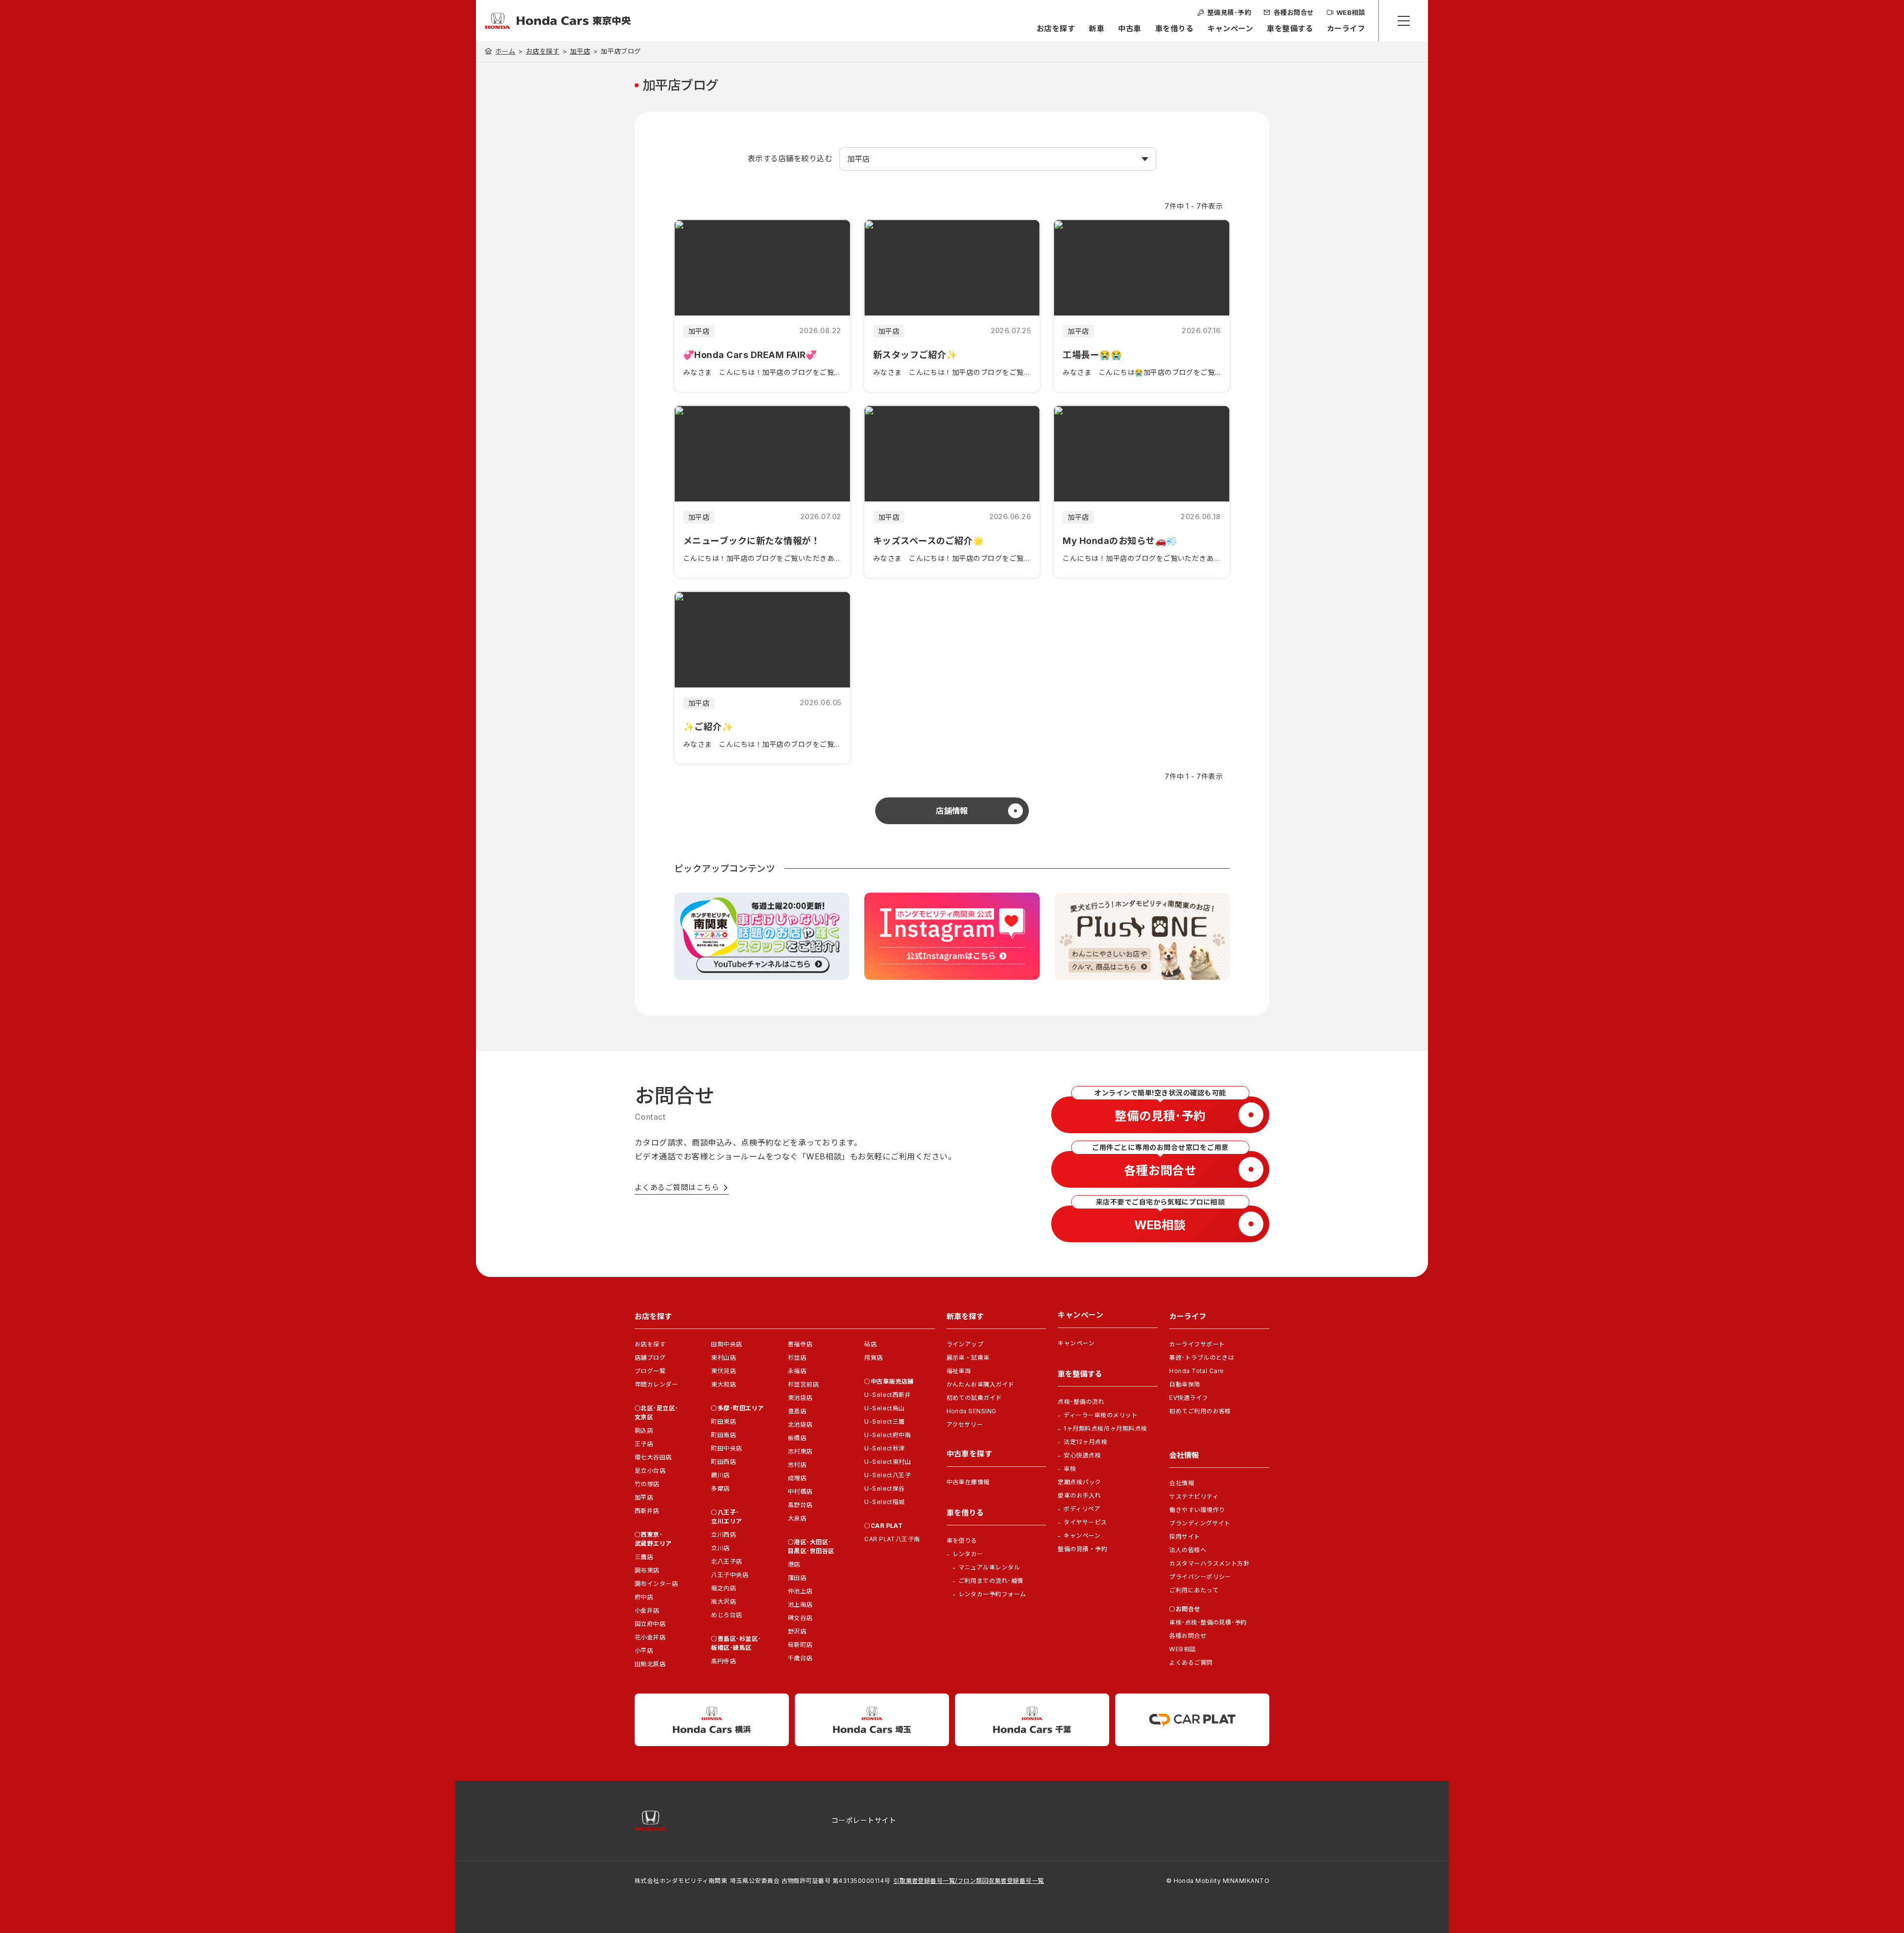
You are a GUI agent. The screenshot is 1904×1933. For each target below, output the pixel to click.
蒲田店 (797, 1578)
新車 (1097, 29)
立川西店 (723, 1535)
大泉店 (797, 1518)
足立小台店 (650, 1471)
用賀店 (873, 1358)
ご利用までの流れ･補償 (991, 1581)
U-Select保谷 (885, 1488)
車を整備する (1290, 29)
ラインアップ (965, 1344)
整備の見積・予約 (1082, 1549)
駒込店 (644, 1430)
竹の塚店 (647, 1484)
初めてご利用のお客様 (1200, 1411)
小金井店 (647, 1610)
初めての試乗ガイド (974, 1398)
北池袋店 (800, 1424)
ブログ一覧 (650, 1371)
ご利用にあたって (1194, 1590)
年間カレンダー (656, 1384)
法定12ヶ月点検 (1085, 1442)
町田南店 (723, 1435)
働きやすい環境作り (1197, 1510)
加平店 (580, 51)
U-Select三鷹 (885, 1421)
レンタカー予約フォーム (992, 1594)
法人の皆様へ (1188, 1550)
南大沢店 (723, 1601)
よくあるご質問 (1191, 1662)
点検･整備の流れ (1081, 1402)
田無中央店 (726, 1344)
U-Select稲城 (885, 1502)
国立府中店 (650, 1624)
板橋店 (797, 1438)
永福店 (797, 1371)
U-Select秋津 (885, 1448)
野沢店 (797, 1631)
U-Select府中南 (888, 1435)
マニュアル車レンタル (989, 1567)
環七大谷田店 (653, 1457)
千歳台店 (800, 1658)
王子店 (644, 1444)
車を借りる (1174, 29)
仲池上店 (800, 1591)
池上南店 (800, 1604)
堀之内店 (723, 1588)
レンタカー (968, 1554)
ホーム (505, 51)
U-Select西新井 (888, 1395)
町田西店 (723, 1462)
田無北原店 (650, 1664)
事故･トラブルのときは (1202, 1358)
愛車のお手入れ (1079, 1495)
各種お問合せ (1188, 1636)
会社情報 (1182, 1483)
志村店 (797, 1465)
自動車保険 (1185, 1384)
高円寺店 (723, 1661)
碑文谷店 (800, 1618)
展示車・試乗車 (968, 1358)
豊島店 (797, 1411)
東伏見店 (723, 1371)
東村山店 (723, 1358)
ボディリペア (1082, 1509)
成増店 (797, 1478)
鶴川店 (720, 1475)
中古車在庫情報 (968, 1482)
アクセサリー (965, 1424)
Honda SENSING (972, 1411)
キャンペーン (1230, 29)
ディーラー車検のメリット (1101, 1415)
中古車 (1130, 29)
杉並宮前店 (803, 1384)
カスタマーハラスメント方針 (1209, 1563)
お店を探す (1056, 29)
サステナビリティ (1194, 1496)
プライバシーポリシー (1200, 1577)
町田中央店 (726, 1448)
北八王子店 (726, 1561)
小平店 (644, 1651)
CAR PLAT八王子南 (892, 1539)
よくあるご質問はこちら (677, 1187)
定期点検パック (1079, 1482)
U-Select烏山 (885, 1408)
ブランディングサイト (1200, 1523)
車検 (1070, 1469)
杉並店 (797, 1358)
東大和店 (723, 1384)
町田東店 (723, 1421)
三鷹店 (644, 1557)
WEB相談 (1182, 1649)
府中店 (644, 1597)
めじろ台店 (726, 1615)
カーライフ (1346, 29)
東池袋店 (800, 1398)
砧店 (870, 1344)
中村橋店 (800, 1491)
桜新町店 (800, 1645)
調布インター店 (656, 1584)
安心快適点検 (1082, 1455)
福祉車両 (959, 1371)
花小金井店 (650, 1637)
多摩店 (720, 1488)
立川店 (720, 1548)
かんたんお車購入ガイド (981, 1384)
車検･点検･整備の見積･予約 (1208, 1622)
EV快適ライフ (1189, 1398)
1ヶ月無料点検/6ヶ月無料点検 (1105, 1428)
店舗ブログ (650, 1358)
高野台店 (800, 1505)
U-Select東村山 (888, 1462)
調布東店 (647, 1570)
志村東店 (800, 1451)
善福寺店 (800, 1344)
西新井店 (647, 1511)
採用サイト (1185, 1537)
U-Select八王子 (888, 1475)
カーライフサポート (1197, 1344)
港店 (794, 1564)
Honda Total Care (1197, 1371)
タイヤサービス (1085, 1522)
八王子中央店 (730, 1575)
